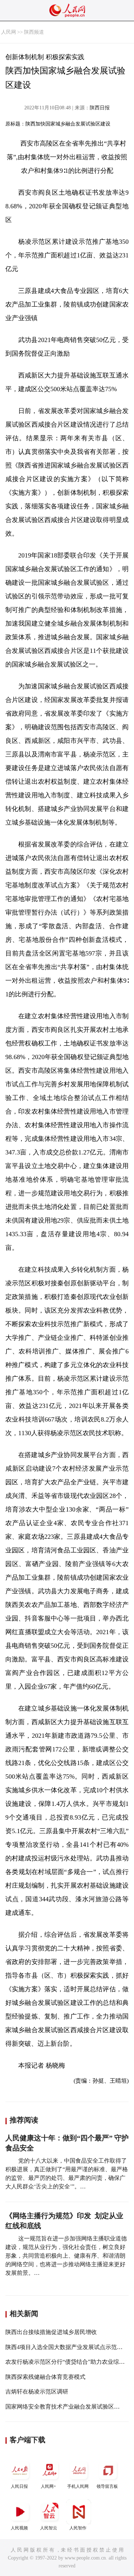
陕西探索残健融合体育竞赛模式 (45, 2377)
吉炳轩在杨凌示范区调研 (37, 2392)
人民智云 (49, 2528)
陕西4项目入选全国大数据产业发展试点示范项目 (67, 2347)
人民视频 (19, 2528)
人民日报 (19, 2486)
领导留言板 (107, 2486)
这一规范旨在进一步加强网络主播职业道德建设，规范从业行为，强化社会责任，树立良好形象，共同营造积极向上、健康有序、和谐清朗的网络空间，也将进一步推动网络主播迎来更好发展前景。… (66, 2256)
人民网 (9, 32)
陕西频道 (34, 32)
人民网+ (48, 2486)
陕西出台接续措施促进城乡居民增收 (51, 2332)
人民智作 (78, 2528)
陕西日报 (100, 108)
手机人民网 (78, 2486)
